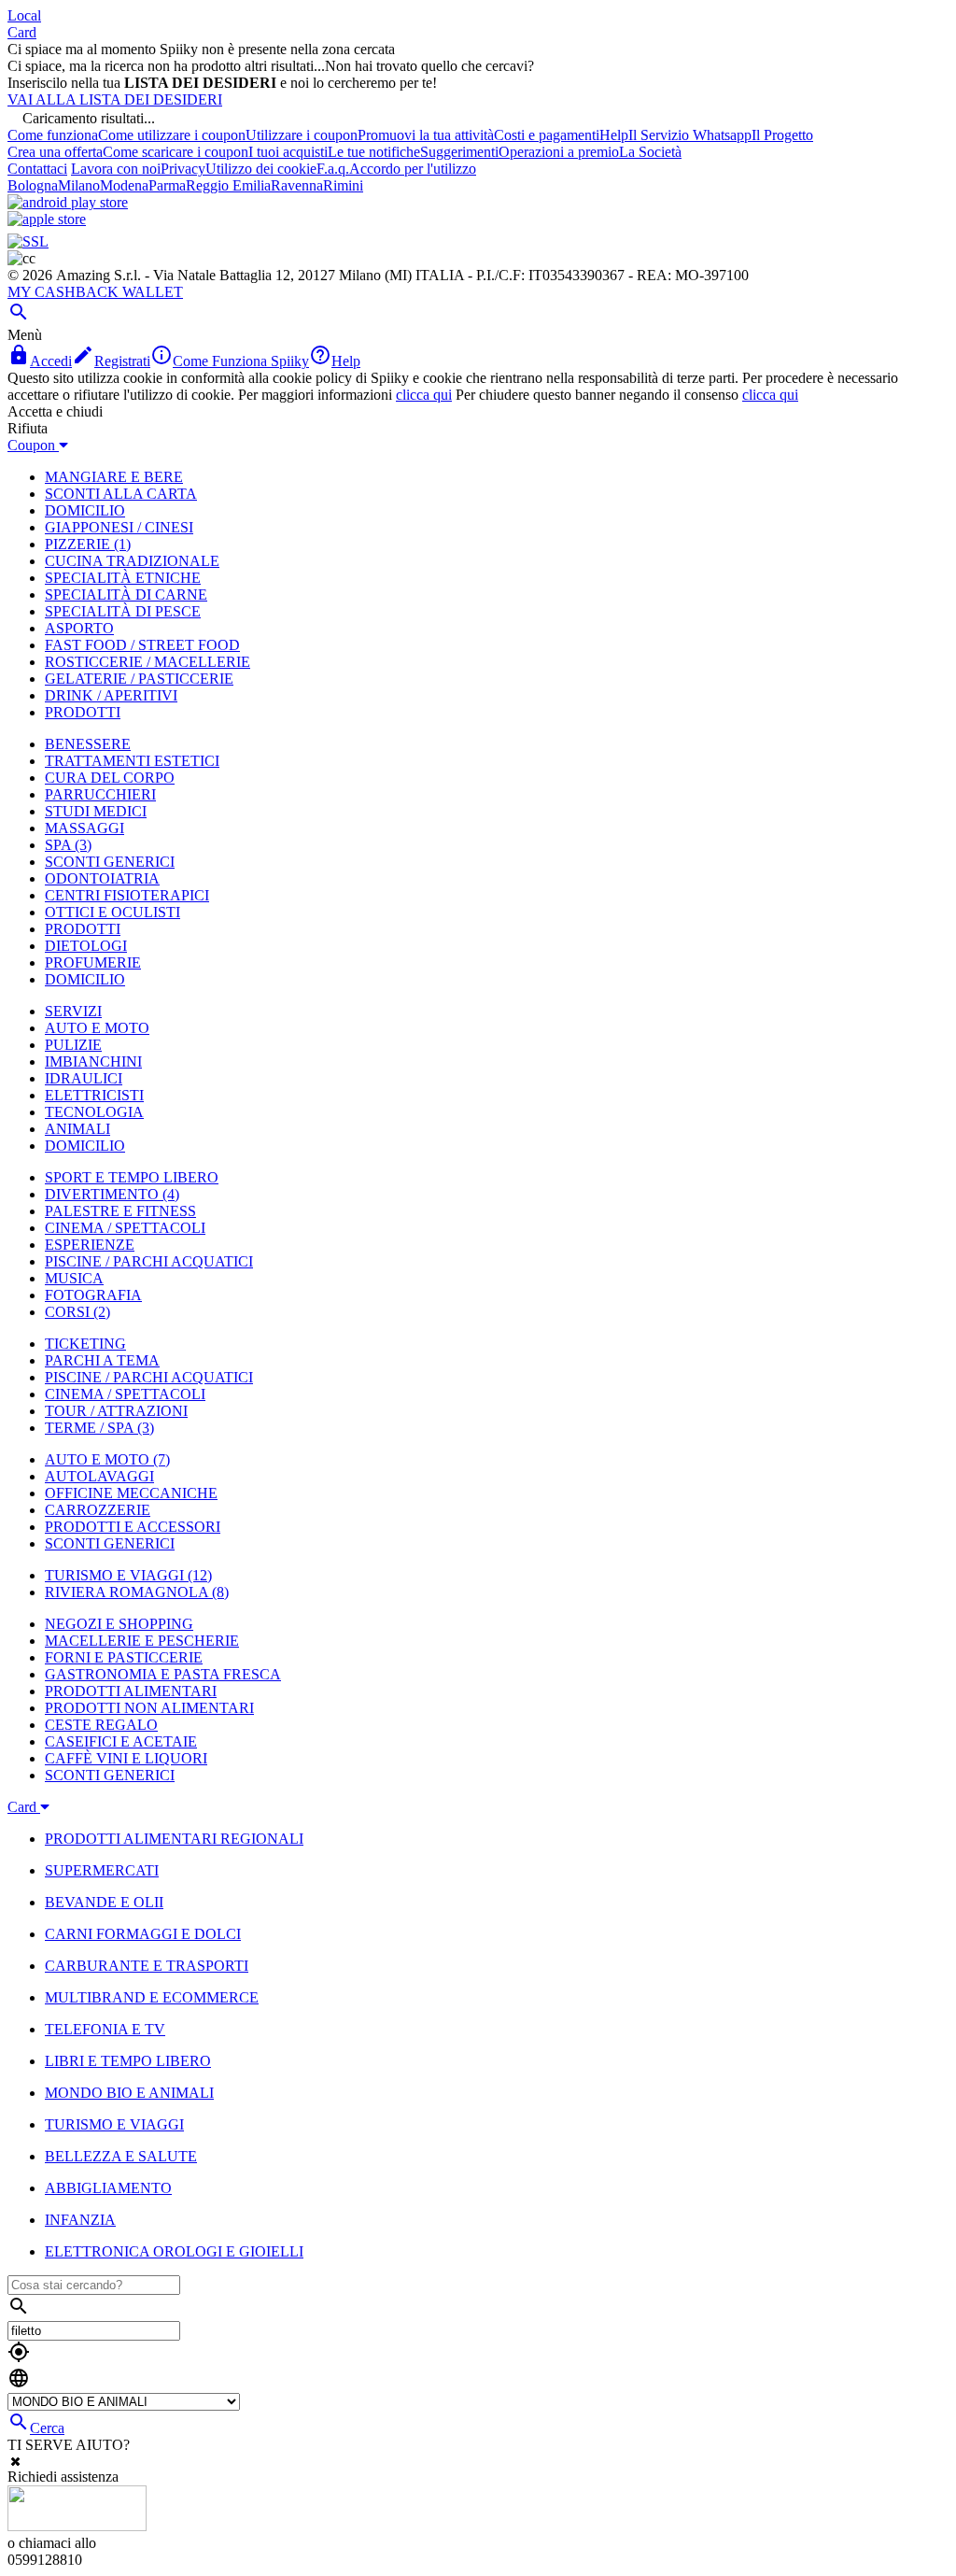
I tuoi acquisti (288, 152)
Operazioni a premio (559, 152)
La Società (650, 152)
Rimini (343, 185)
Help (614, 135)
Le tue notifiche (374, 152)
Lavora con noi (116, 169)
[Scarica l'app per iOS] (47, 219)
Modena (124, 185)
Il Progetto (782, 135)
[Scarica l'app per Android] (68, 202)
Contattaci (37, 169)
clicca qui (424, 395)
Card (22, 32)
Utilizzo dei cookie (261, 169)
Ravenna (297, 185)
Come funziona (53, 135)
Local (24, 15)
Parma (167, 185)
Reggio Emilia (228, 185)
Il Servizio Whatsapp (690, 135)
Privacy (183, 169)
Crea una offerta (55, 152)
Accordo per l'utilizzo (413, 169)
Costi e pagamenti (547, 135)
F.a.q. (333, 169)
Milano (79, 185)
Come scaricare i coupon (176, 152)
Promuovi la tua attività (426, 135)
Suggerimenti (459, 152)
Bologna (33, 185)
